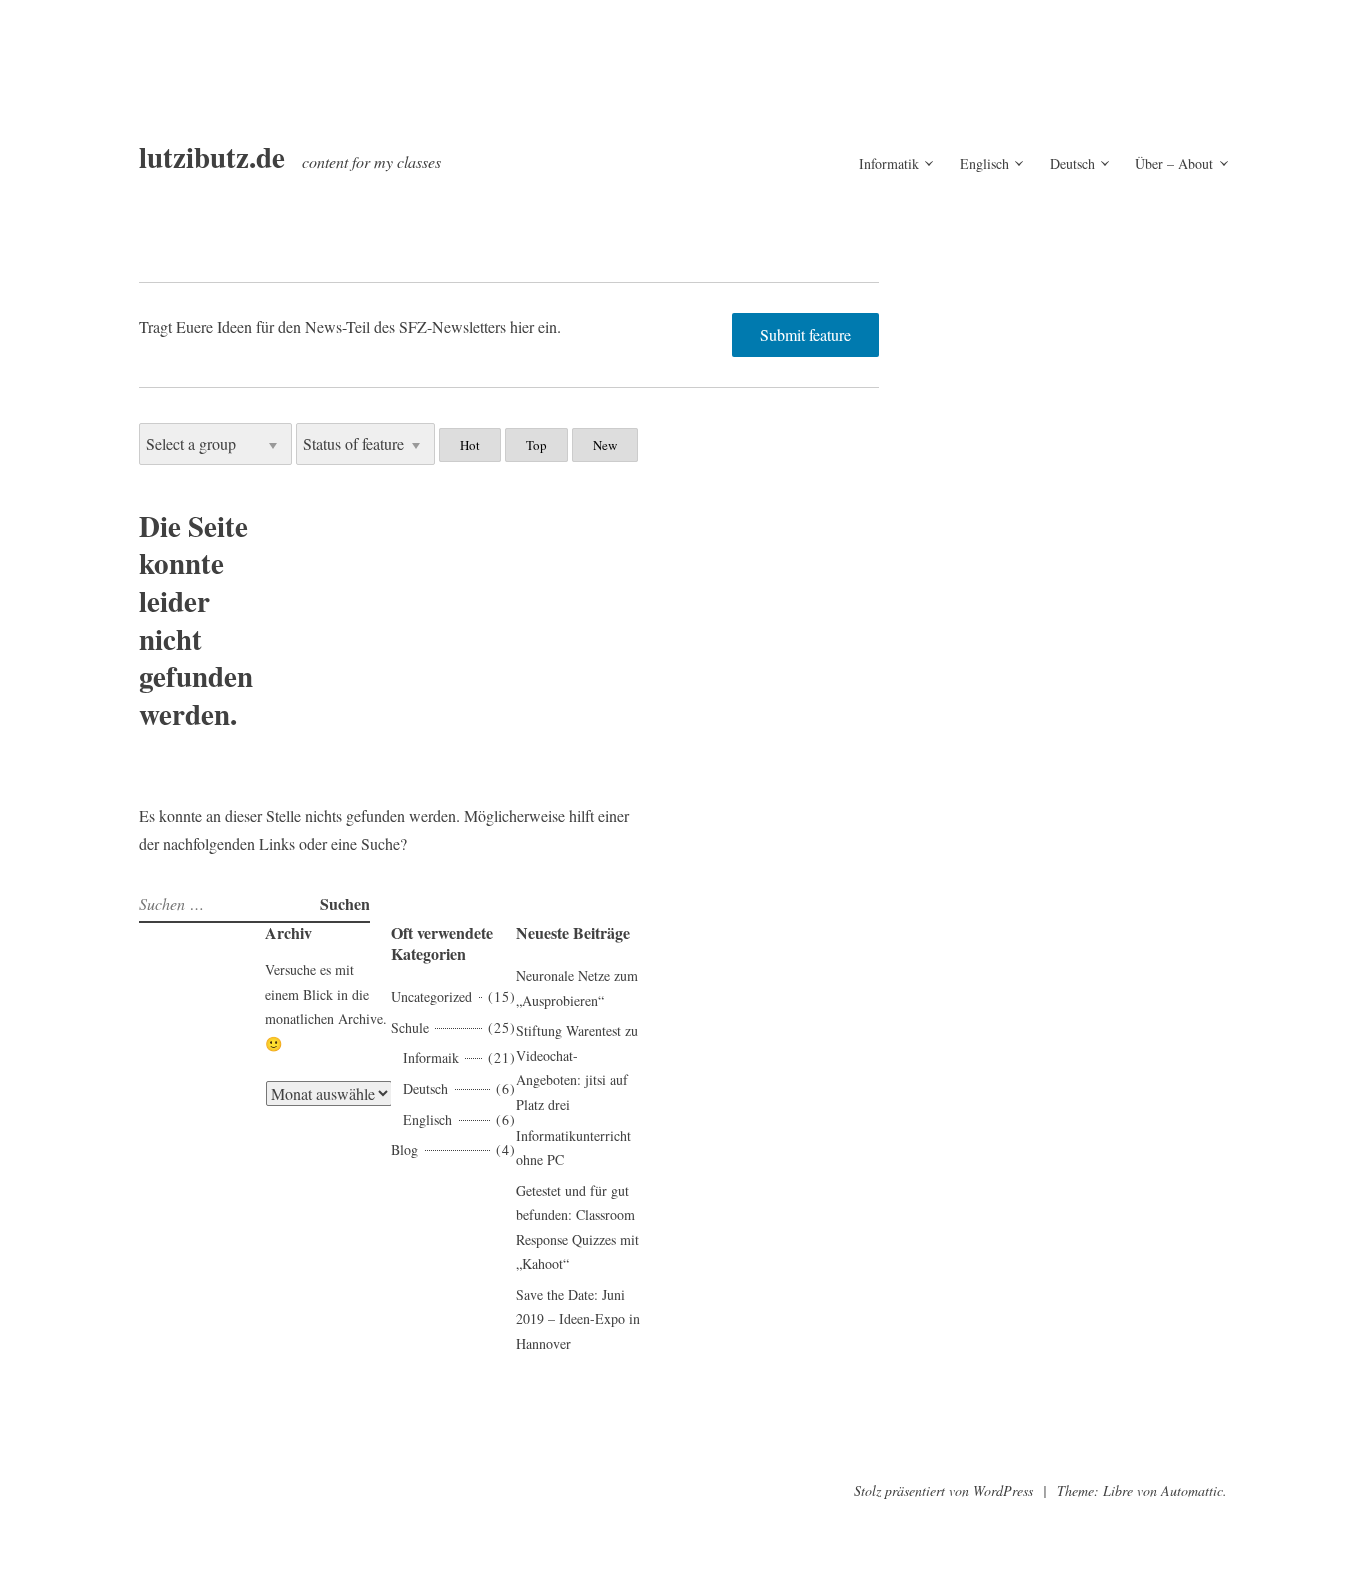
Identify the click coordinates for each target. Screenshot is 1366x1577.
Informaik (431, 1057)
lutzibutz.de (212, 157)
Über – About (1174, 163)
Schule (410, 1027)
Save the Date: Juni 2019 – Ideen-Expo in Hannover (578, 1319)
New (605, 445)
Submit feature (805, 334)
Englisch (984, 163)
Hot (470, 445)
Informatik (889, 163)
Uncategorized (431, 996)
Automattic (1192, 1490)
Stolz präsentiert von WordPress (943, 1490)
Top (536, 445)
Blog (404, 1149)
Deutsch (1072, 163)
